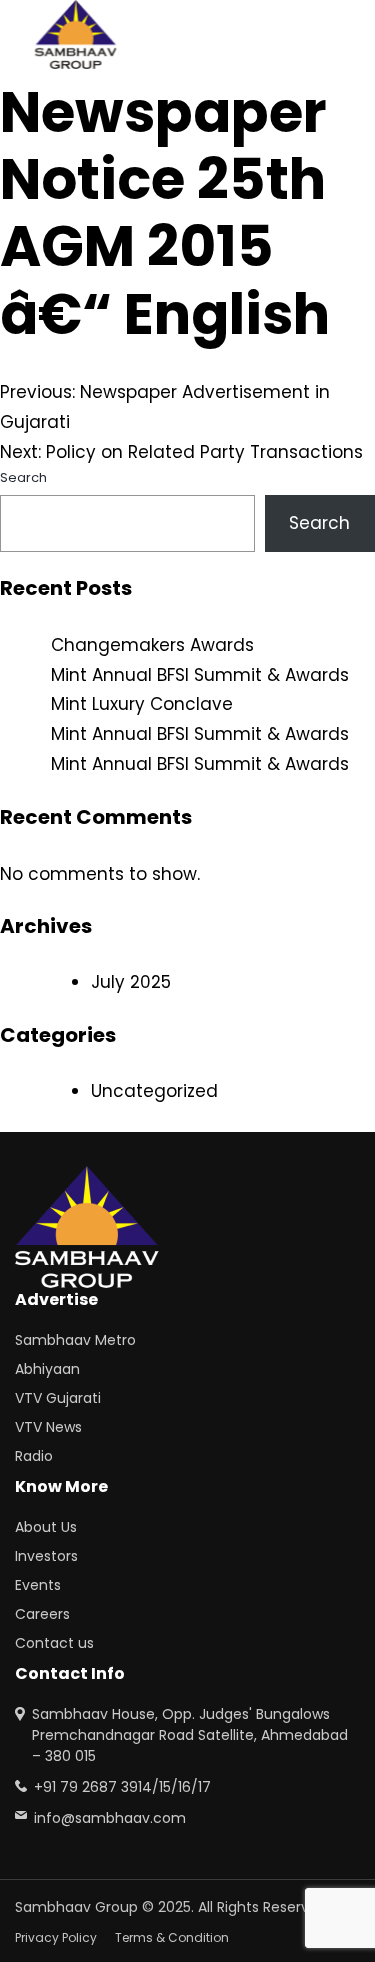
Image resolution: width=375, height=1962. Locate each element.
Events (38, 1585)
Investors (46, 1556)
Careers (42, 1614)
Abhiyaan (47, 1369)
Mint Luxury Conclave (142, 704)
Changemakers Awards (152, 645)
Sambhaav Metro (75, 1340)
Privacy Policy (56, 1937)
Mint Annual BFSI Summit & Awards (200, 675)
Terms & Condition (172, 1937)
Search (23, 477)
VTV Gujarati (58, 1398)
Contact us (54, 1643)
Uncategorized (154, 1091)
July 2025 (131, 982)
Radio (34, 1456)
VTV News (48, 1427)
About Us (46, 1527)
